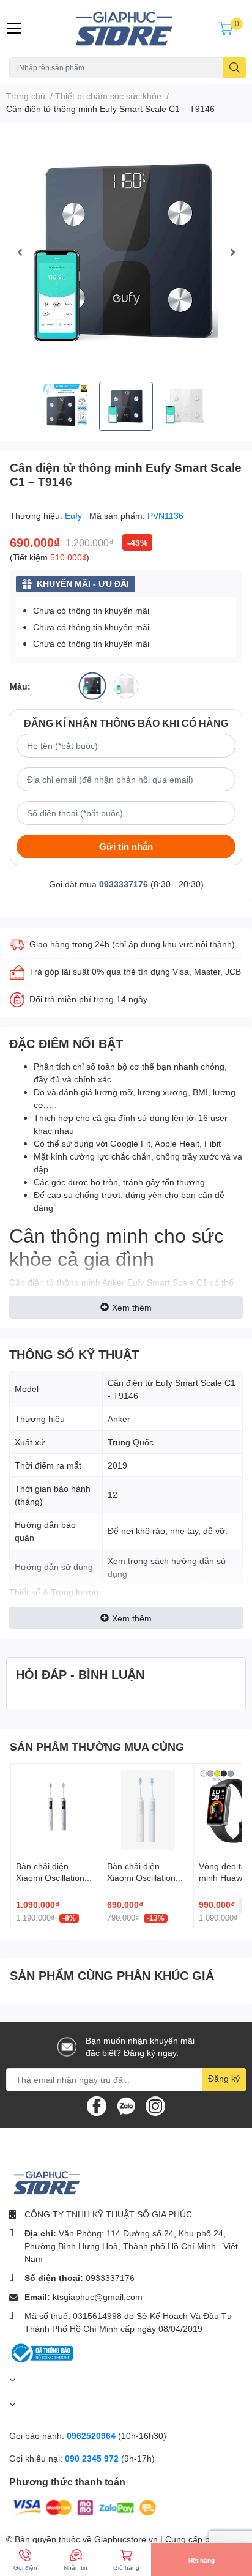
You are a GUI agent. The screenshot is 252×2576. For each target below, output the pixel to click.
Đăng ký (224, 2078)
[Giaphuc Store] (126, 28)
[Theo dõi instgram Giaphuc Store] (155, 2105)
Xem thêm (132, 1307)
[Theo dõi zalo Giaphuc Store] (126, 2105)
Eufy (75, 516)
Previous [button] (20, 252)
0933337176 (124, 884)
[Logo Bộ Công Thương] (41, 2352)
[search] (235, 68)
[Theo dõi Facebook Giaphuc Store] (97, 2105)
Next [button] (232, 252)
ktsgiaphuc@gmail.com (98, 2297)
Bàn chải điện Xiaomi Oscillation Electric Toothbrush (144, 1878)
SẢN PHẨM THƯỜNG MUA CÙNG (97, 1746)
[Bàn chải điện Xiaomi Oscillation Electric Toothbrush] (147, 1809)
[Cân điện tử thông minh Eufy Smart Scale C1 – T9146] (126, 252)
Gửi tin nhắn (126, 846)
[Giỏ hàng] (226, 28)
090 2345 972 (93, 2458)
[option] (126, 252)
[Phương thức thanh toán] (84, 2507)
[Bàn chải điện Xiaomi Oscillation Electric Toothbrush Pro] (56, 1809)
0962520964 (92, 2436)
